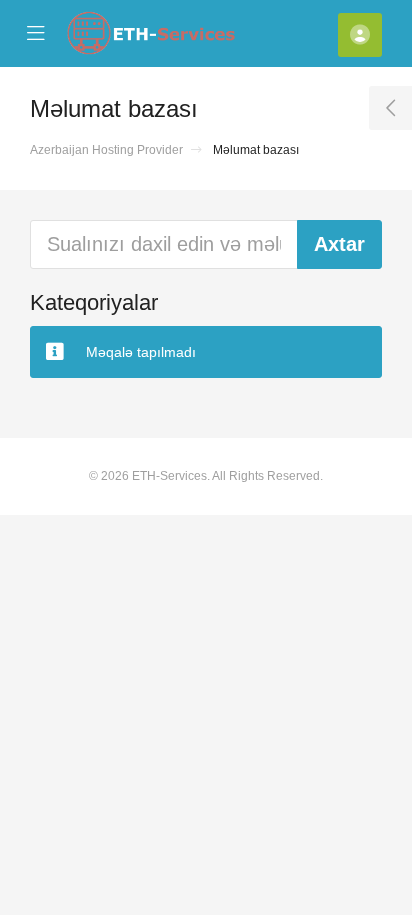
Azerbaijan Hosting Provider (106, 150)
